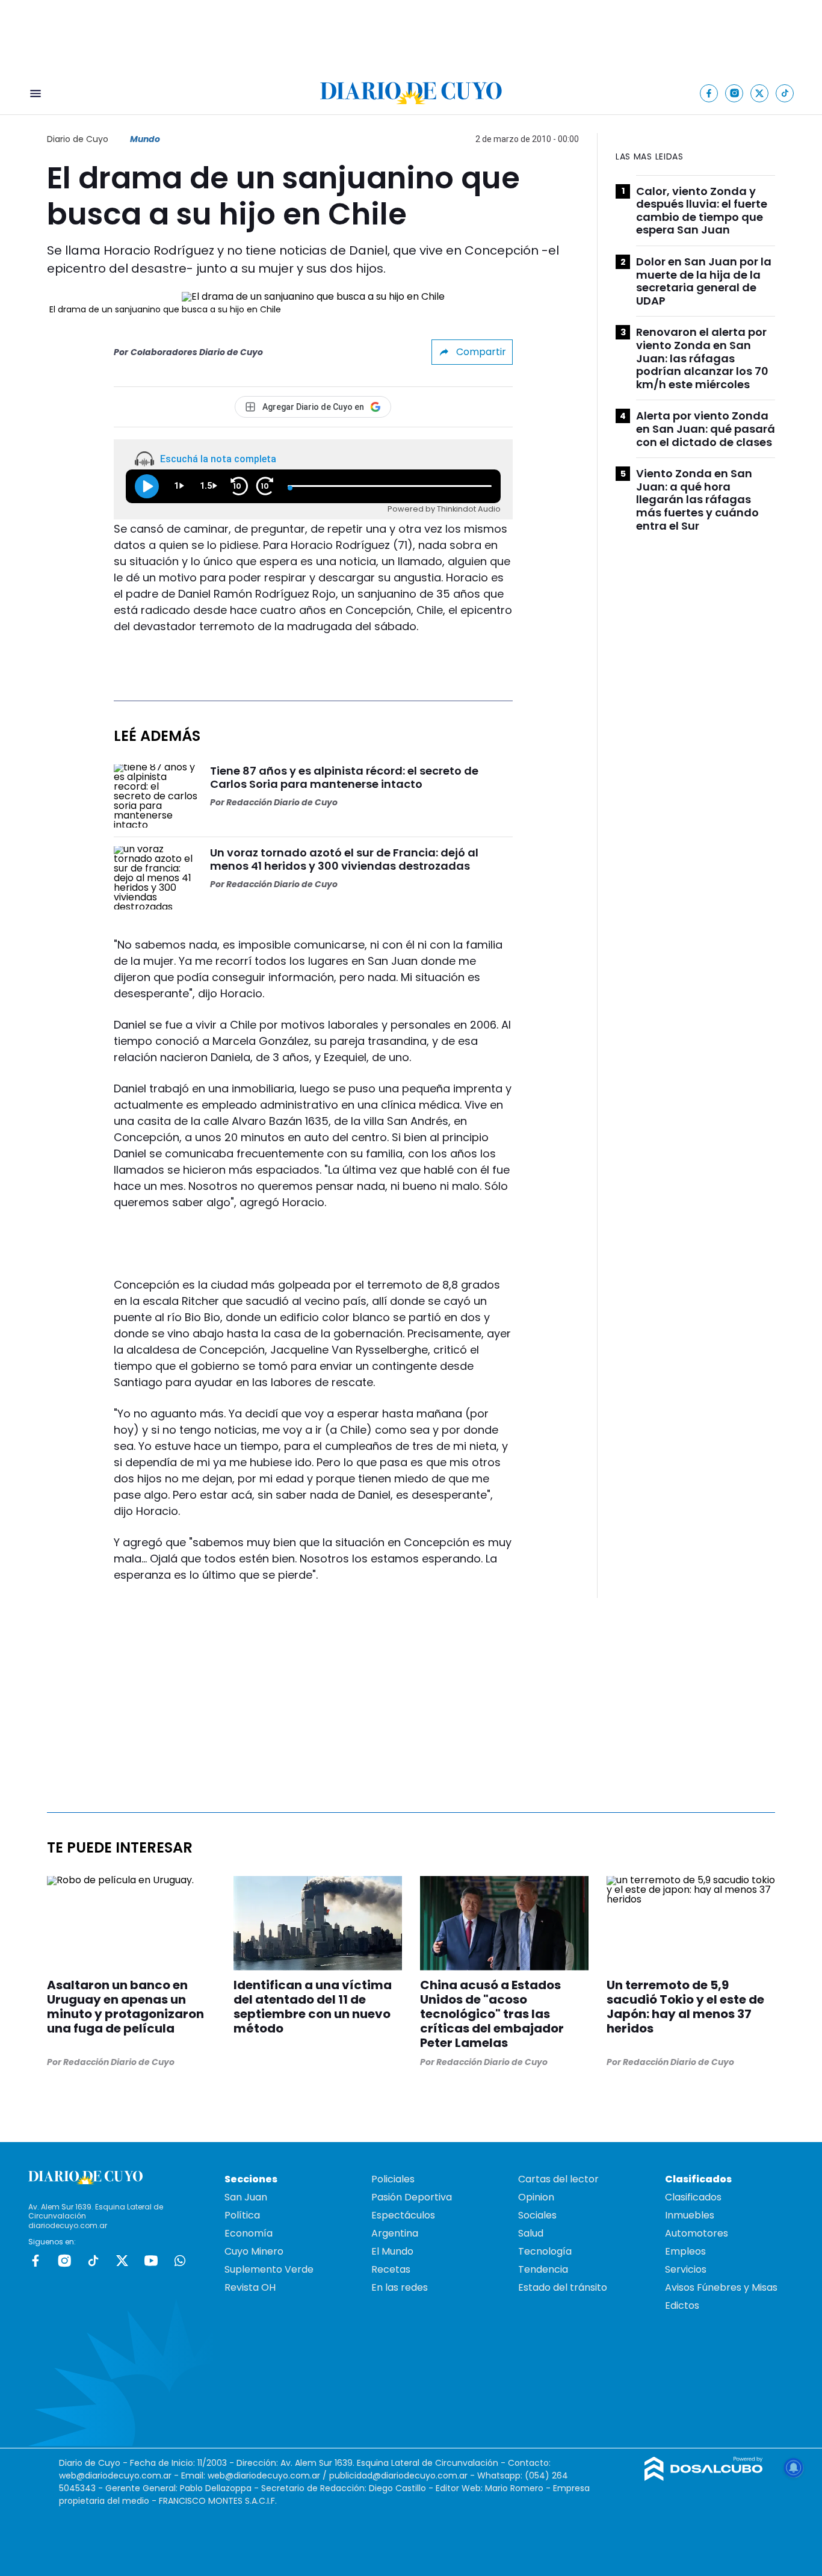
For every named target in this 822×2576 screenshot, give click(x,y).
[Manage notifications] (794, 2468)
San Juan (246, 2197)
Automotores (697, 2233)
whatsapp (180, 2261)
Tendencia (543, 2269)
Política (242, 2215)
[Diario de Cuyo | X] (760, 93)
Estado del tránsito (563, 2287)
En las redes (400, 2287)
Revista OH (250, 2287)
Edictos (682, 2305)
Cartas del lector (558, 2179)
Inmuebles (690, 2215)
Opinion (536, 2197)
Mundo (145, 139)
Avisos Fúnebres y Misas (721, 2287)
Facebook (36, 2261)
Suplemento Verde (269, 2269)
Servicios (686, 2269)
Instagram (64, 2261)
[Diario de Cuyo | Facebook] (709, 93)
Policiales (393, 2179)
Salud (531, 2233)
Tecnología (545, 2251)
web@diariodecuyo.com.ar (115, 2475)
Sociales (537, 2215)
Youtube (151, 2261)
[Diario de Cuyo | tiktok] (785, 93)
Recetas (391, 2269)
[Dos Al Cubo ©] (704, 2478)
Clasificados (693, 2197)
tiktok (93, 2261)
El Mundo (392, 2251)
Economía (249, 2233)
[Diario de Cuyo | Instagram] (734, 93)
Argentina (395, 2233)
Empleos (685, 2251)
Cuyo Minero (254, 2251)
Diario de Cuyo (78, 139)
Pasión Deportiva (412, 2197)
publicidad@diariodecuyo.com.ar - (403, 2475)
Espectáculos (403, 2215)
